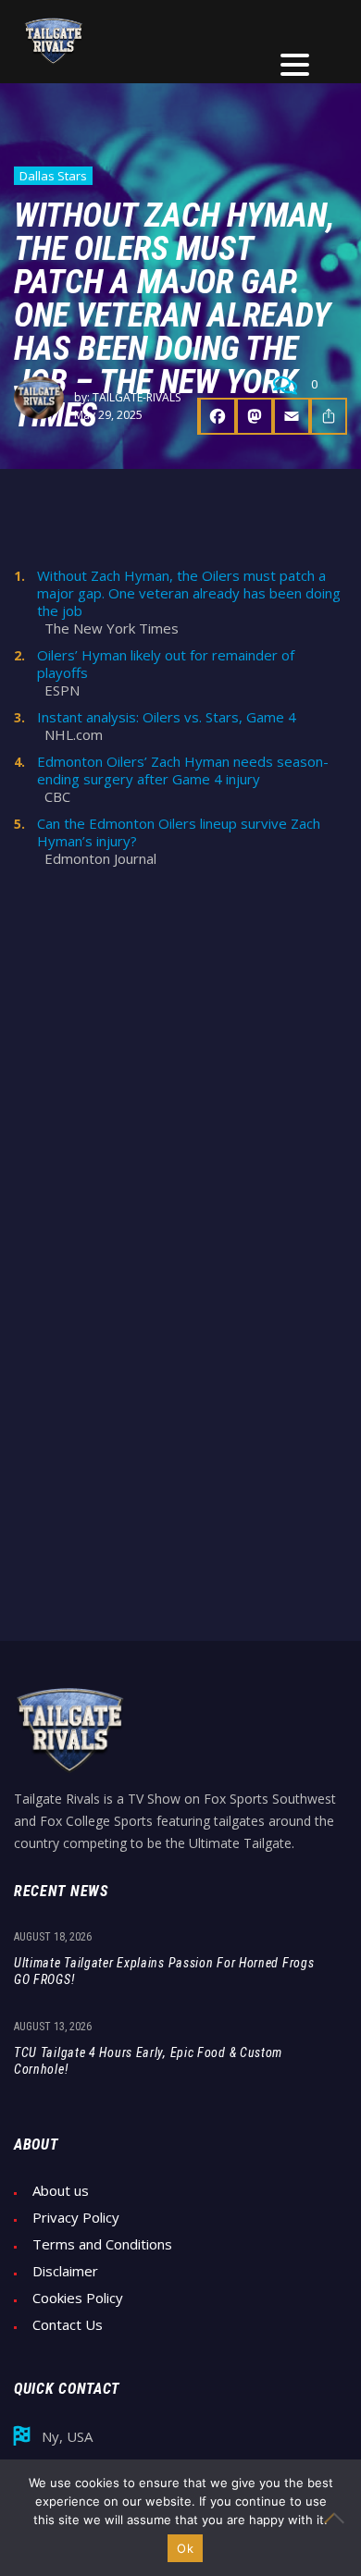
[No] (338, 2518)
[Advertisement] (180, 1066)
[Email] (292, 416)
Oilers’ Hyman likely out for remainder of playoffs (166, 664)
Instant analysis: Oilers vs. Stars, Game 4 (167, 717)
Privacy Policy (76, 2218)
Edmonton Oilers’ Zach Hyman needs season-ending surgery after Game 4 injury (183, 770)
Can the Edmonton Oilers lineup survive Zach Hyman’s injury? (179, 832)
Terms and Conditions (102, 2244)
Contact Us (68, 2325)
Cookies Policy (78, 2298)
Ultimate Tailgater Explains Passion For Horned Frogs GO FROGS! (164, 1971)
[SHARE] (329, 416)
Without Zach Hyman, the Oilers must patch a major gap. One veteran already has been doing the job (189, 593)
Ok (185, 2548)
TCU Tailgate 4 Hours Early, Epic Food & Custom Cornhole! (148, 2061)
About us (61, 2191)
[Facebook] (217, 416)
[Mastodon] (255, 416)
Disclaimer (65, 2271)
